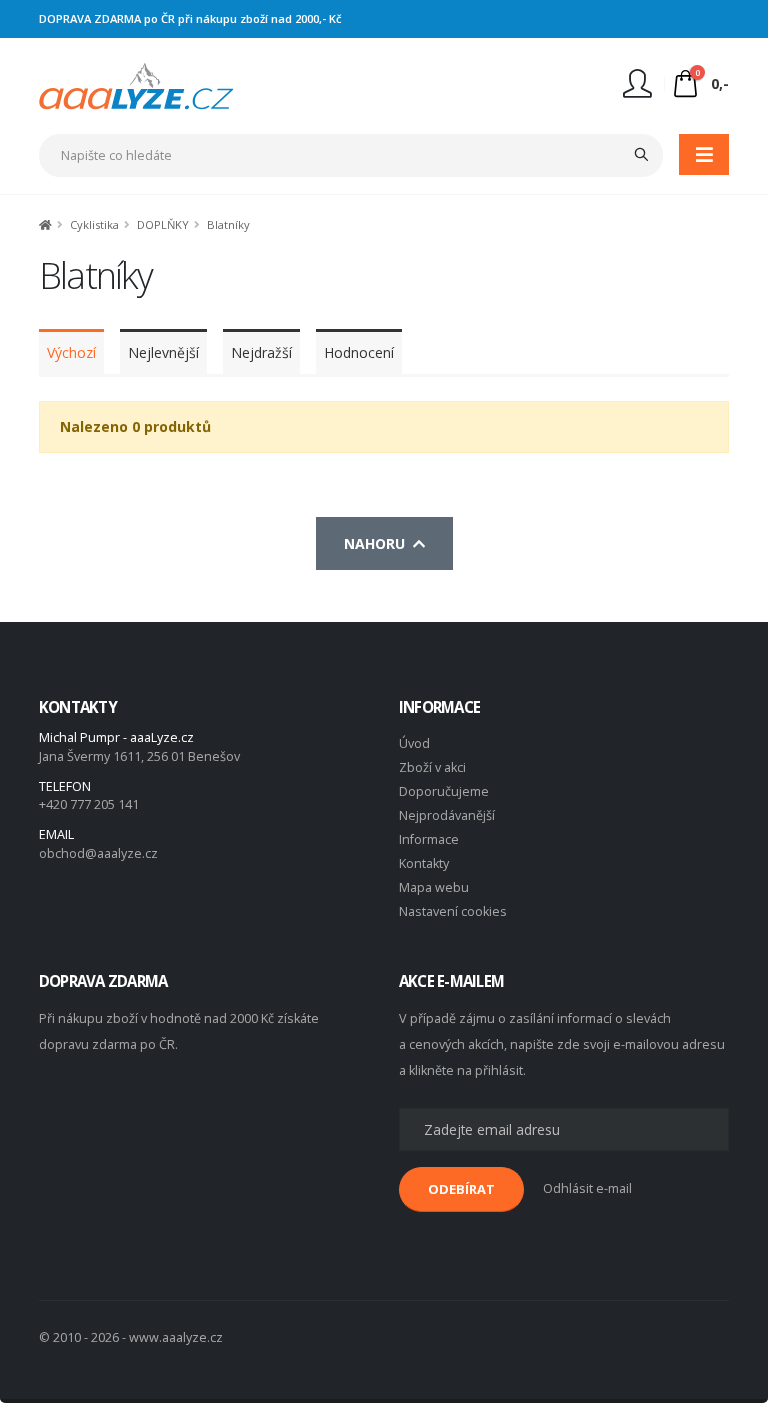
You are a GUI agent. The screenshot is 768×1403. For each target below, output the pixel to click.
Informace (429, 839)
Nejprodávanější (447, 815)
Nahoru (378, 543)
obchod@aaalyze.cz (98, 853)
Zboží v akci (432, 767)
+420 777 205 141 (89, 804)
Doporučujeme (444, 791)
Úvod (414, 743)
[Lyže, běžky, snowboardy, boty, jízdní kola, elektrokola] (136, 84)
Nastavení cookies (453, 911)
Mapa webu (434, 887)
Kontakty (424, 863)
